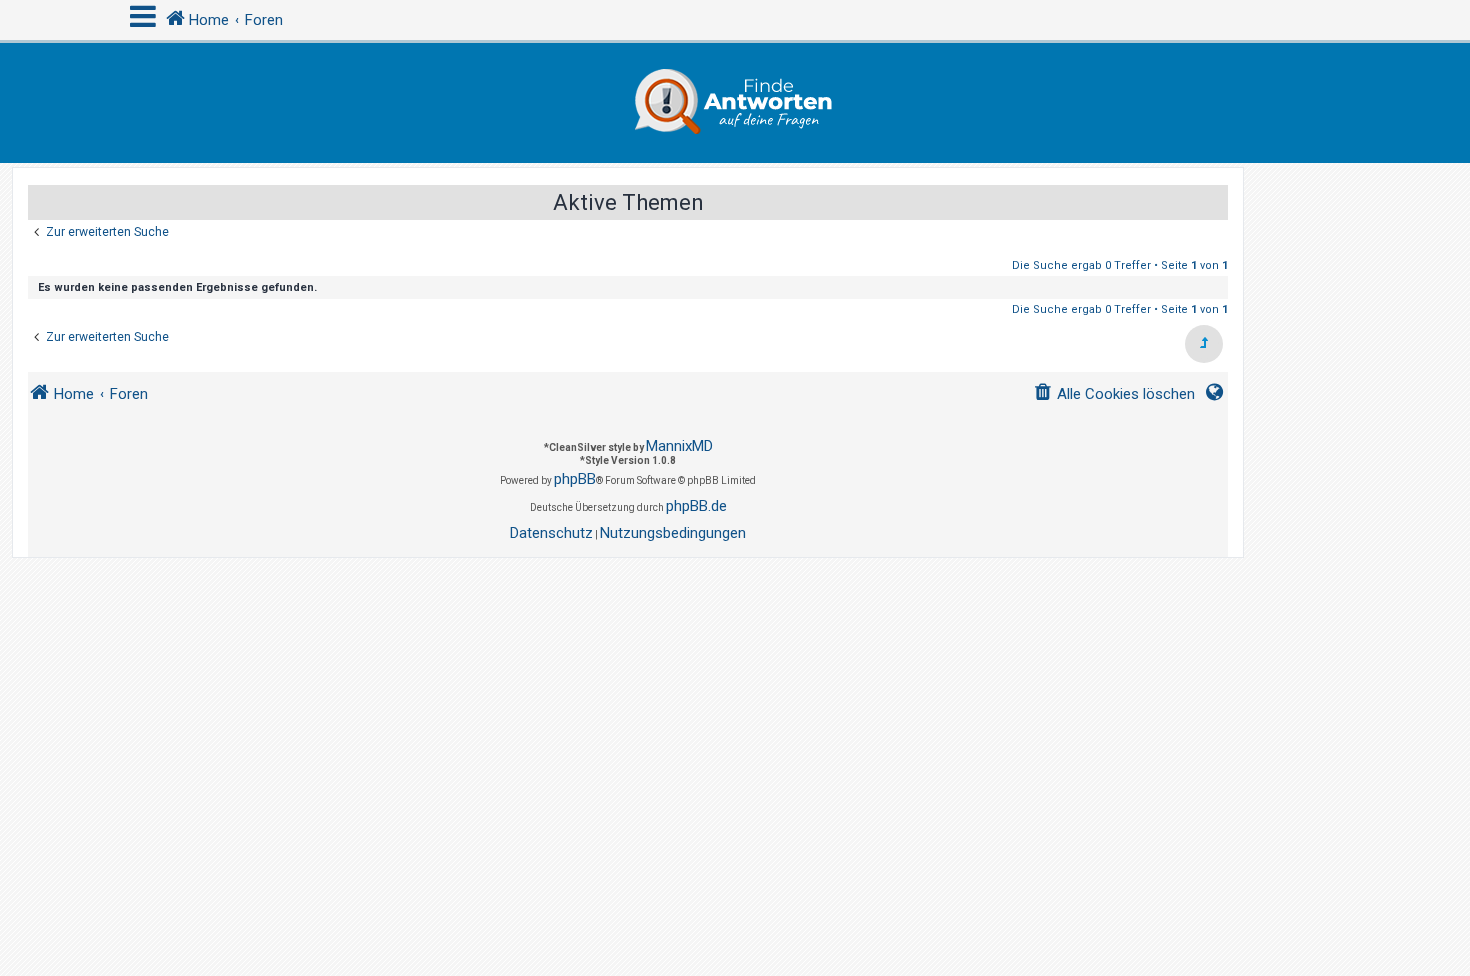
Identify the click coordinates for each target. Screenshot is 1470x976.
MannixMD (679, 446)
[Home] (735, 103)
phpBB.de (696, 506)
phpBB (575, 479)
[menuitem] (1114, 394)
